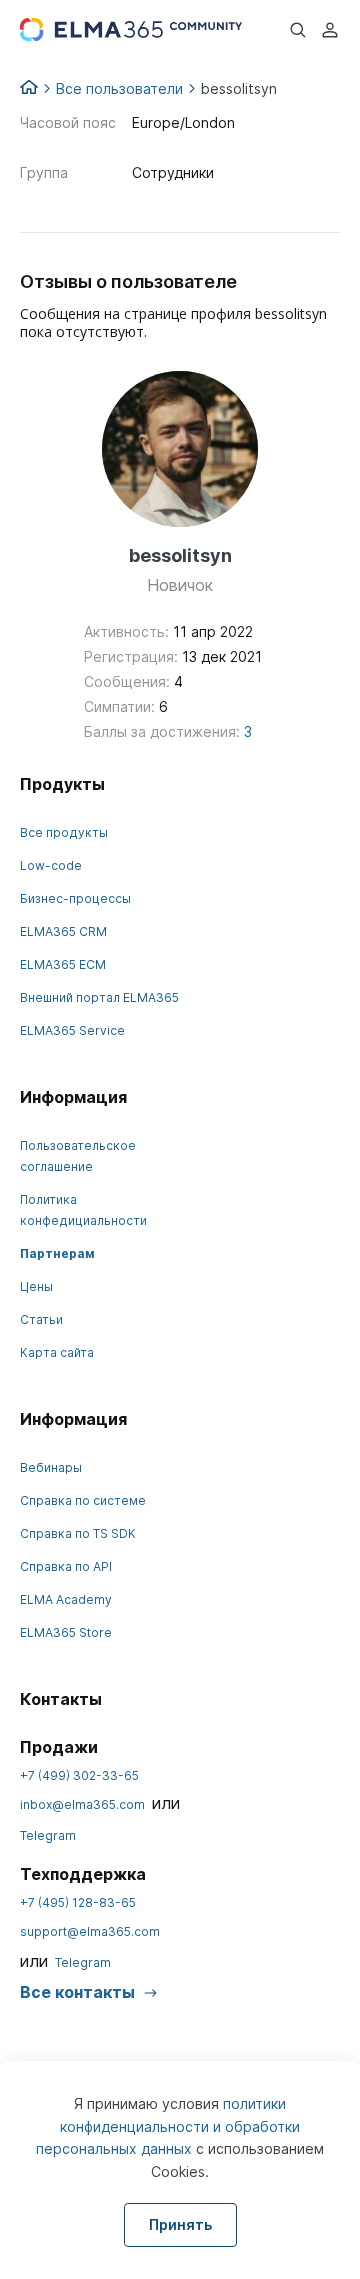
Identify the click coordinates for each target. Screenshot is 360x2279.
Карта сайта (57, 1352)
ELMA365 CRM (63, 931)
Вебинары (51, 1467)
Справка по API (66, 1566)
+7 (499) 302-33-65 (79, 1775)
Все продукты (64, 832)
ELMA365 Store (66, 1632)
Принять (180, 2224)
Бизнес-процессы (75, 898)
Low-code (51, 865)
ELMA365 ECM (63, 964)
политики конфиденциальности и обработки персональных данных (168, 2126)
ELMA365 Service (72, 1030)
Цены (36, 1286)
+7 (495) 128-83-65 (78, 1902)
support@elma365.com (90, 1931)
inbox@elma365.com (82, 1804)
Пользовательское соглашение (78, 1156)
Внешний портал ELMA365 (99, 997)
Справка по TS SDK (78, 1533)
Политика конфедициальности (83, 1210)
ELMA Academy (66, 1599)
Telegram (48, 1835)
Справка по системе (83, 1500)
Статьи (41, 1319)
